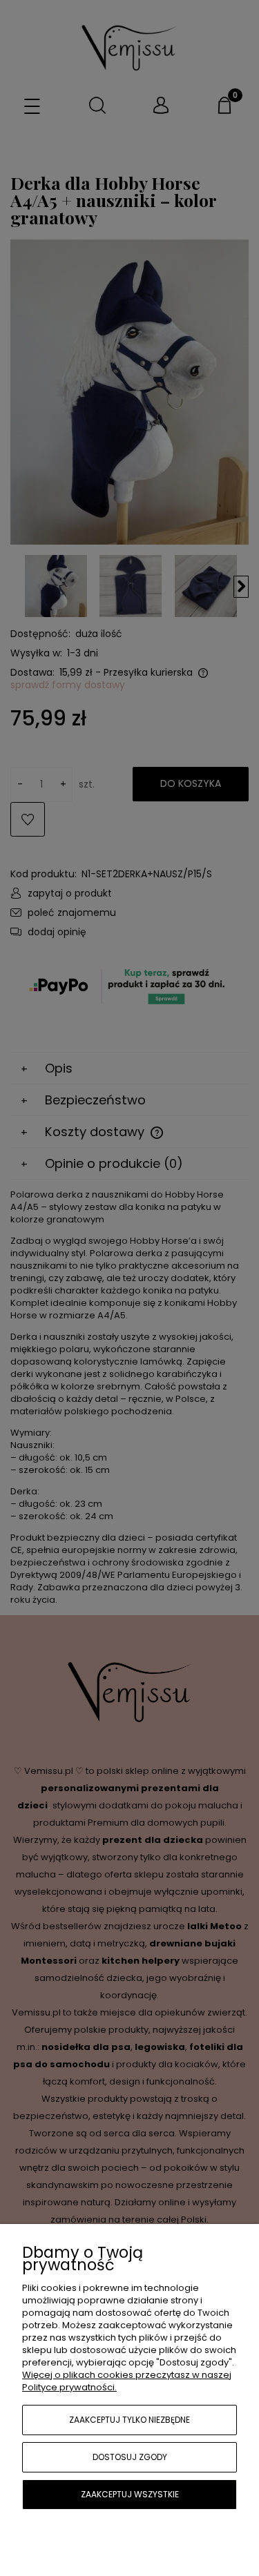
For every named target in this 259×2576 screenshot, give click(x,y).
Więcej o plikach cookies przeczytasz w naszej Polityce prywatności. (127, 2381)
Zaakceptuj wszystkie (130, 2494)
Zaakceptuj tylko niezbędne (129, 2420)
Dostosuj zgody (130, 2457)
